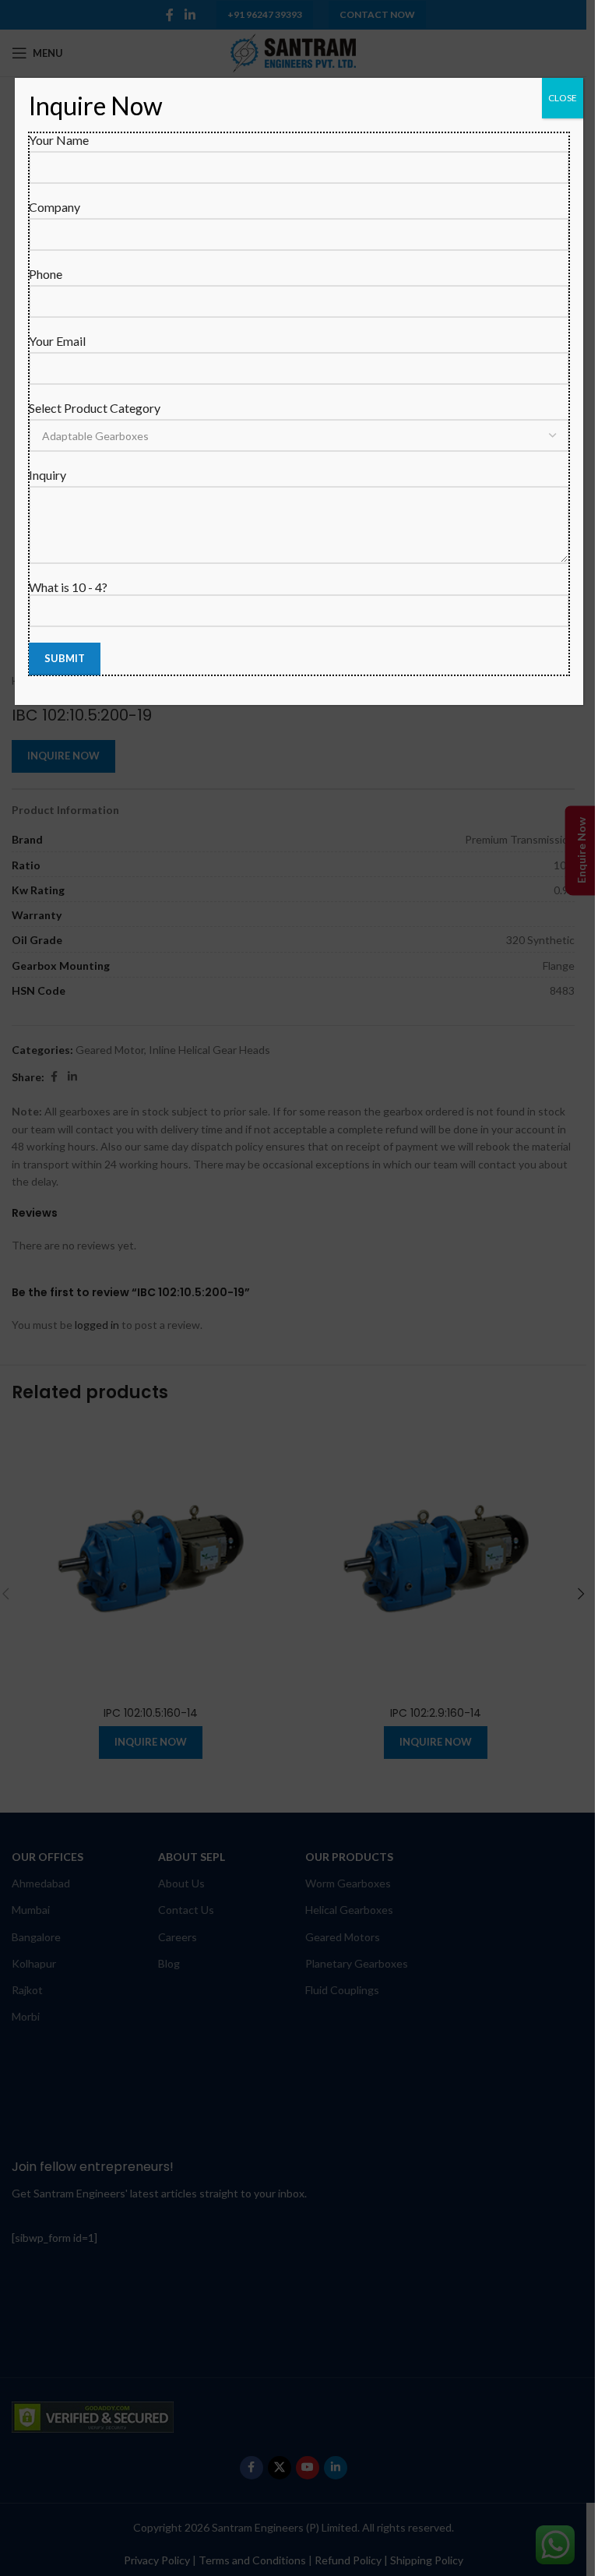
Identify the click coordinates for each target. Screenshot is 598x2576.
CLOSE (563, 98)
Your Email (57, 341)
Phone (46, 274)
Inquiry (47, 475)
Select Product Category (95, 408)
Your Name (59, 140)
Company (55, 207)
